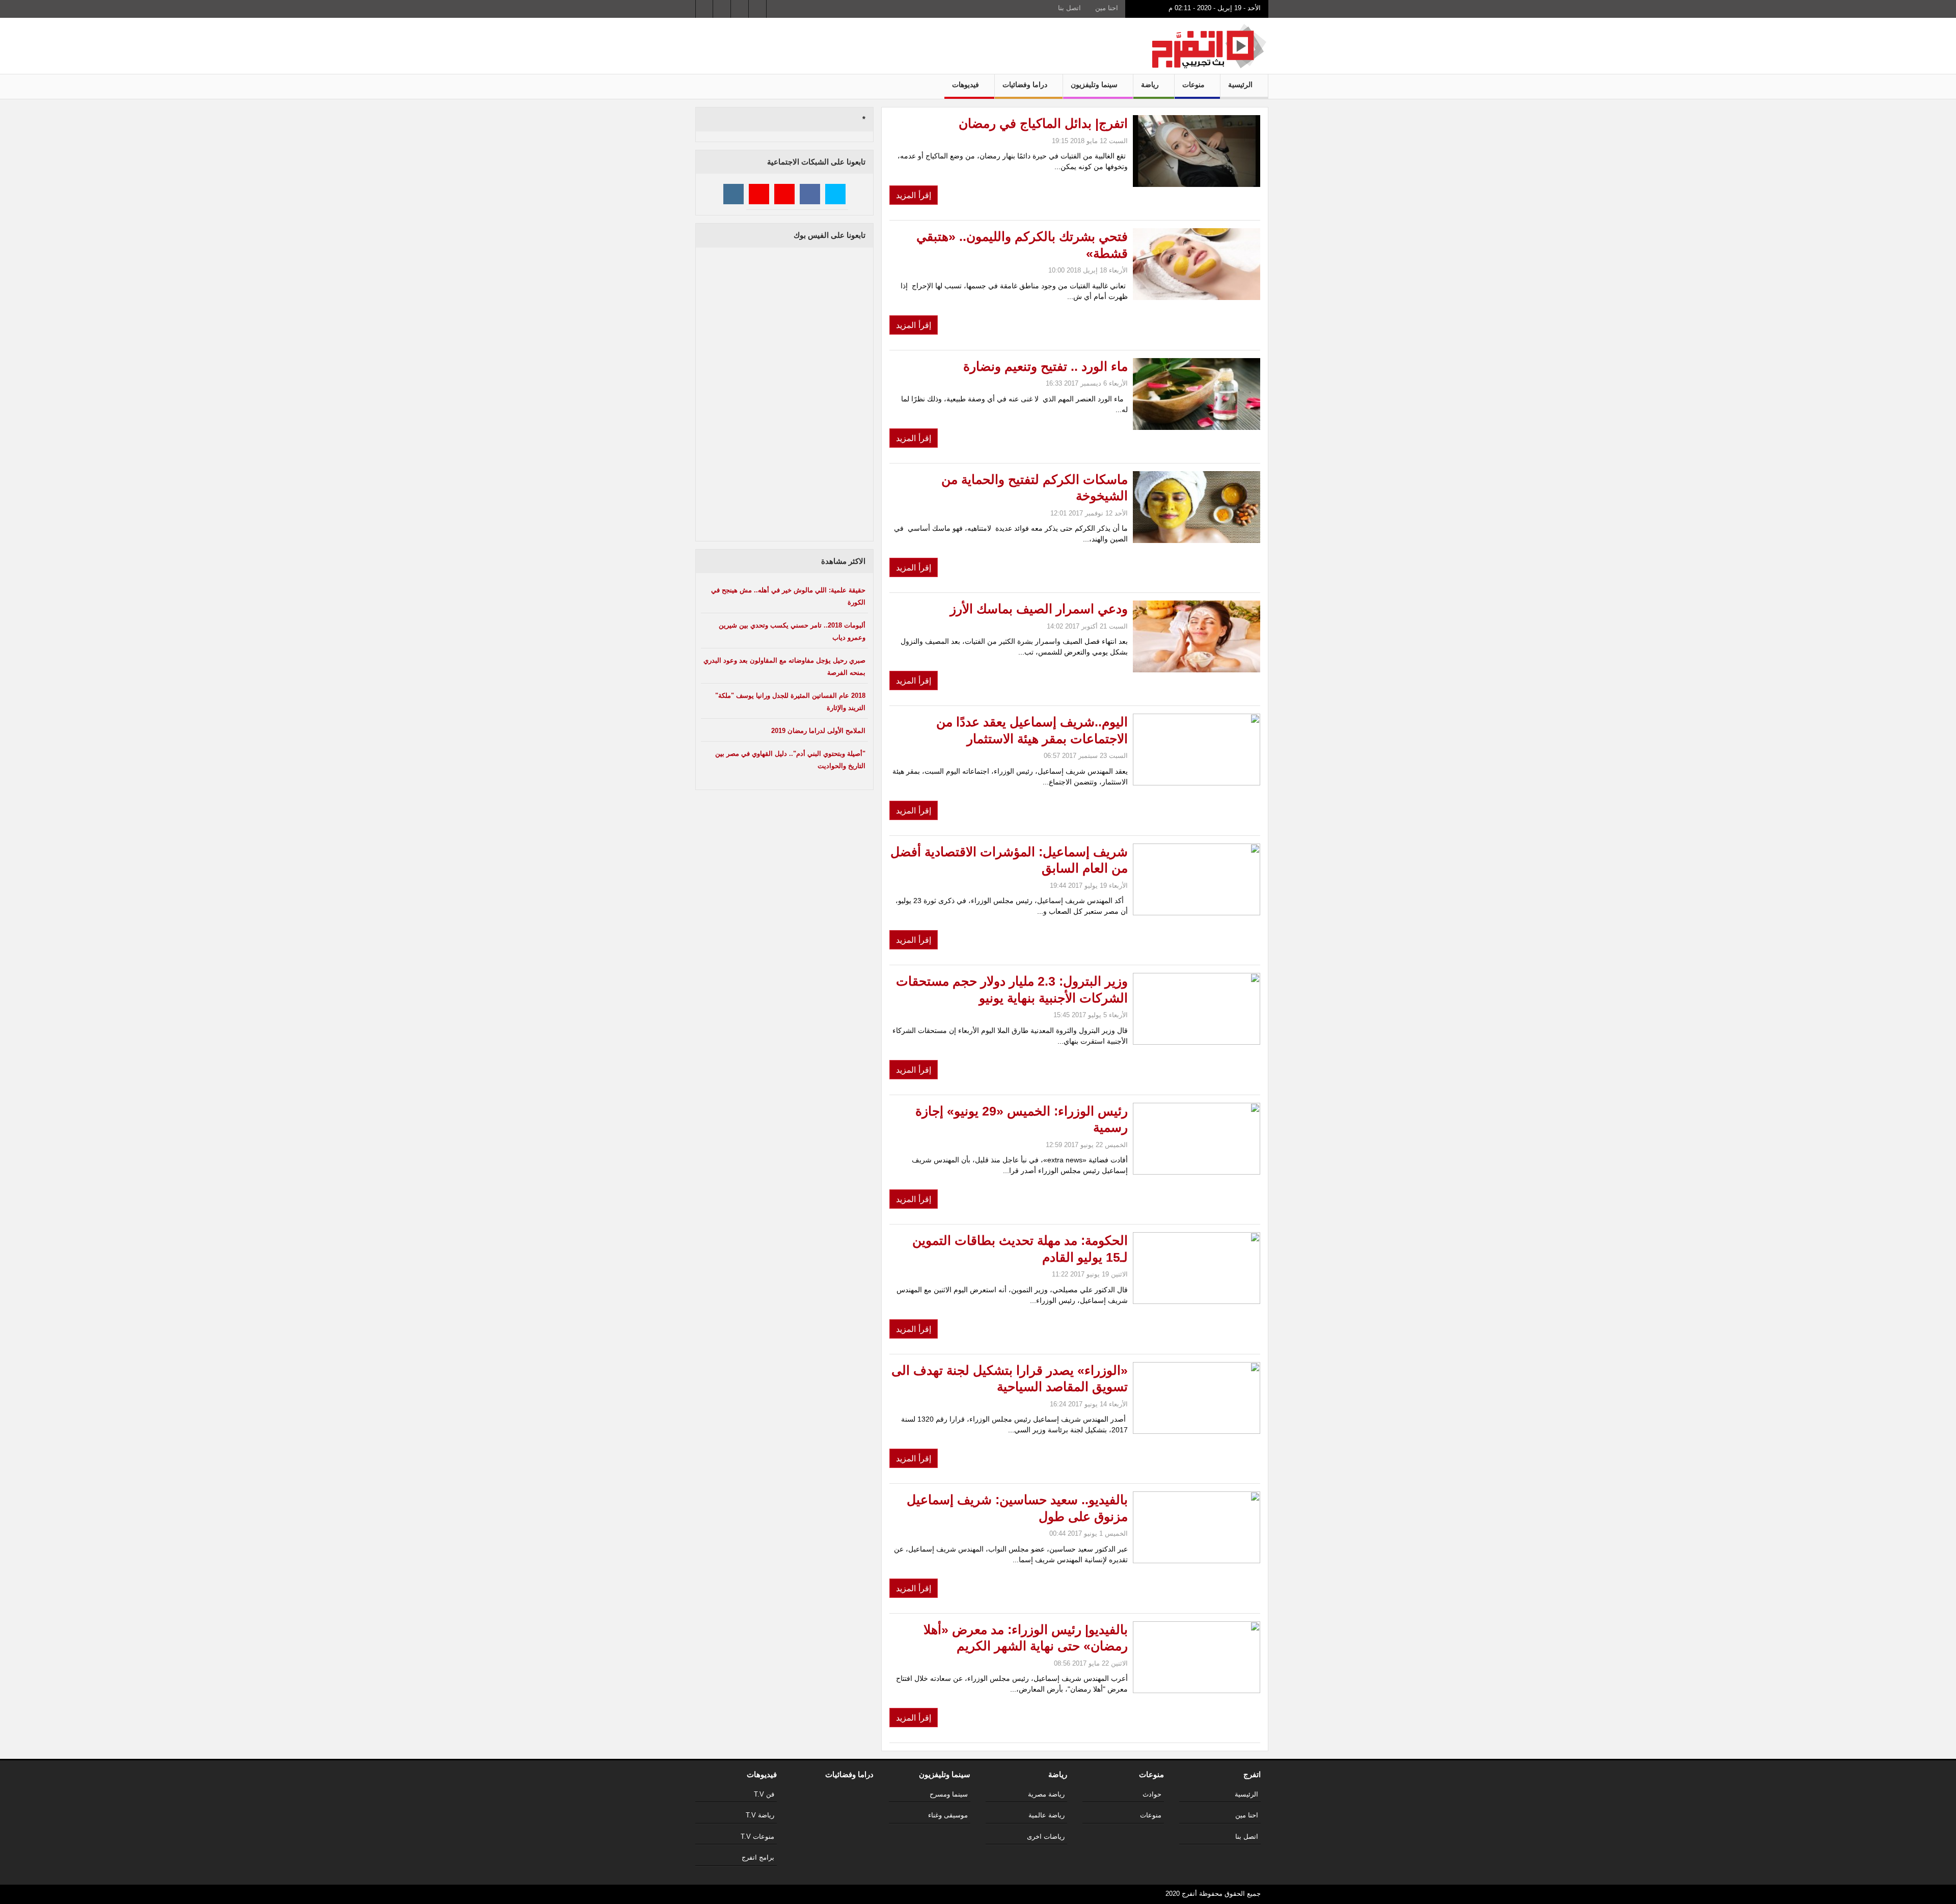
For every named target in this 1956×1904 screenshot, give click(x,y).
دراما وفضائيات (1026, 85)
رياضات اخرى (1046, 1837)
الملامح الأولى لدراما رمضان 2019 (818, 731)
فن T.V (764, 1794)
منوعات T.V (757, 1837)
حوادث (1152, 1794)
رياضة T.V (760, 1815)
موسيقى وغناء (948, 1815)
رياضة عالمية (1047, 1815)
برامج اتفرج (758, 1857)
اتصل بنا (1069, 8)
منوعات (1194, 85)
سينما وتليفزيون (1095, 85)
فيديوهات (967, 85)
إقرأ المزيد (914, 195)
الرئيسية (1241, 85)
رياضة (1151, 85)
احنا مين (1107, 8)
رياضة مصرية (1046, 1794)
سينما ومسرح (949, 1794)
